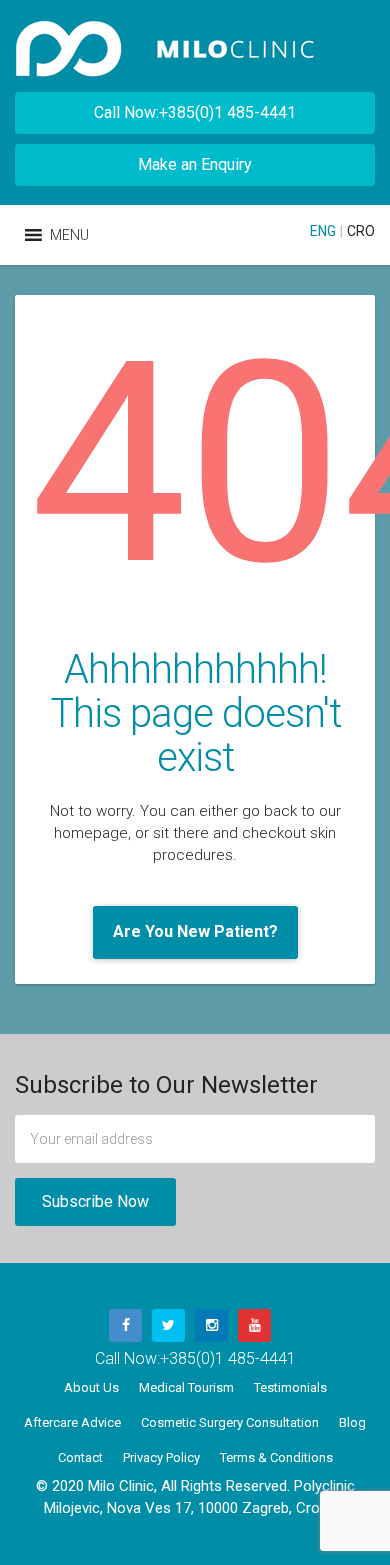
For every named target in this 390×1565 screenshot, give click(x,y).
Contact (80, 1457)
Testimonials (290, 1387)
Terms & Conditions (276, 1457)
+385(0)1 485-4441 (228, 1358)
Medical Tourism (186, 1387)
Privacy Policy (161, 1457)
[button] (69, 235)
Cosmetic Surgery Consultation (230, 1422)
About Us (91, 1387)
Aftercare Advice (72, 1422)
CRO (361, 231)
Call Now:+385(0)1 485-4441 (195, 112)
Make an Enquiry (195, 164)
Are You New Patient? (195, 931)
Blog (352, 1422)
